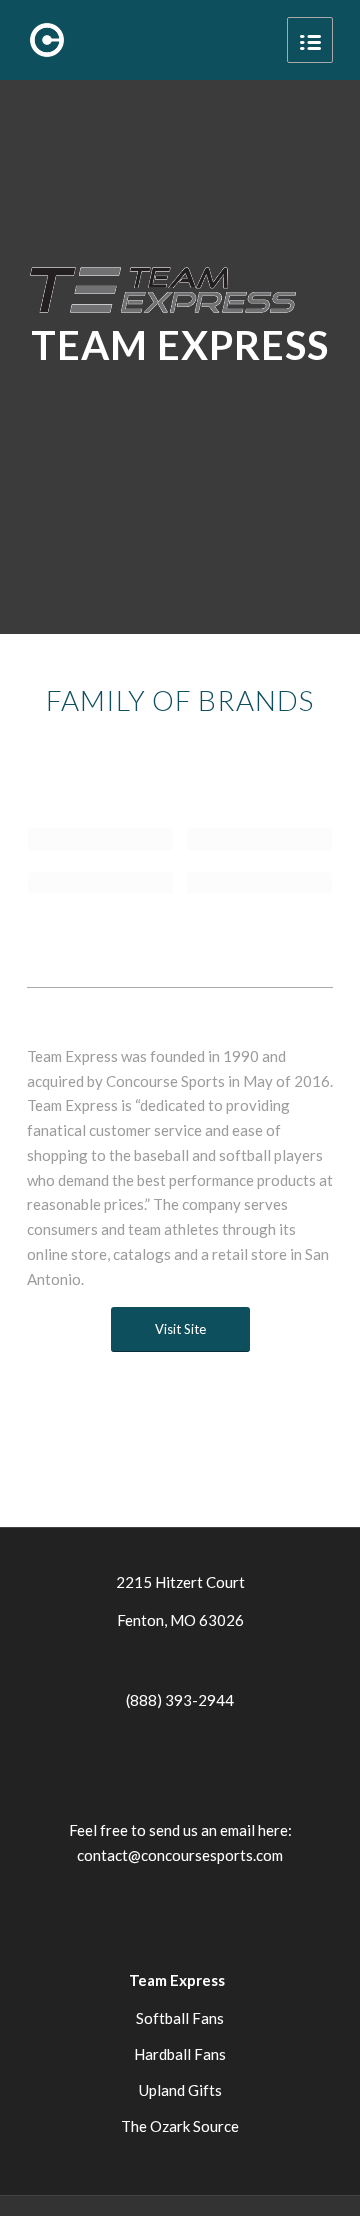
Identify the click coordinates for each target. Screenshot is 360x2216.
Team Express (177, 1980)
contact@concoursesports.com (180, 1855)
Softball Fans (180, 2018)
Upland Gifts (180, 2090)
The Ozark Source (180, 2126)
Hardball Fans (180, 2054)
